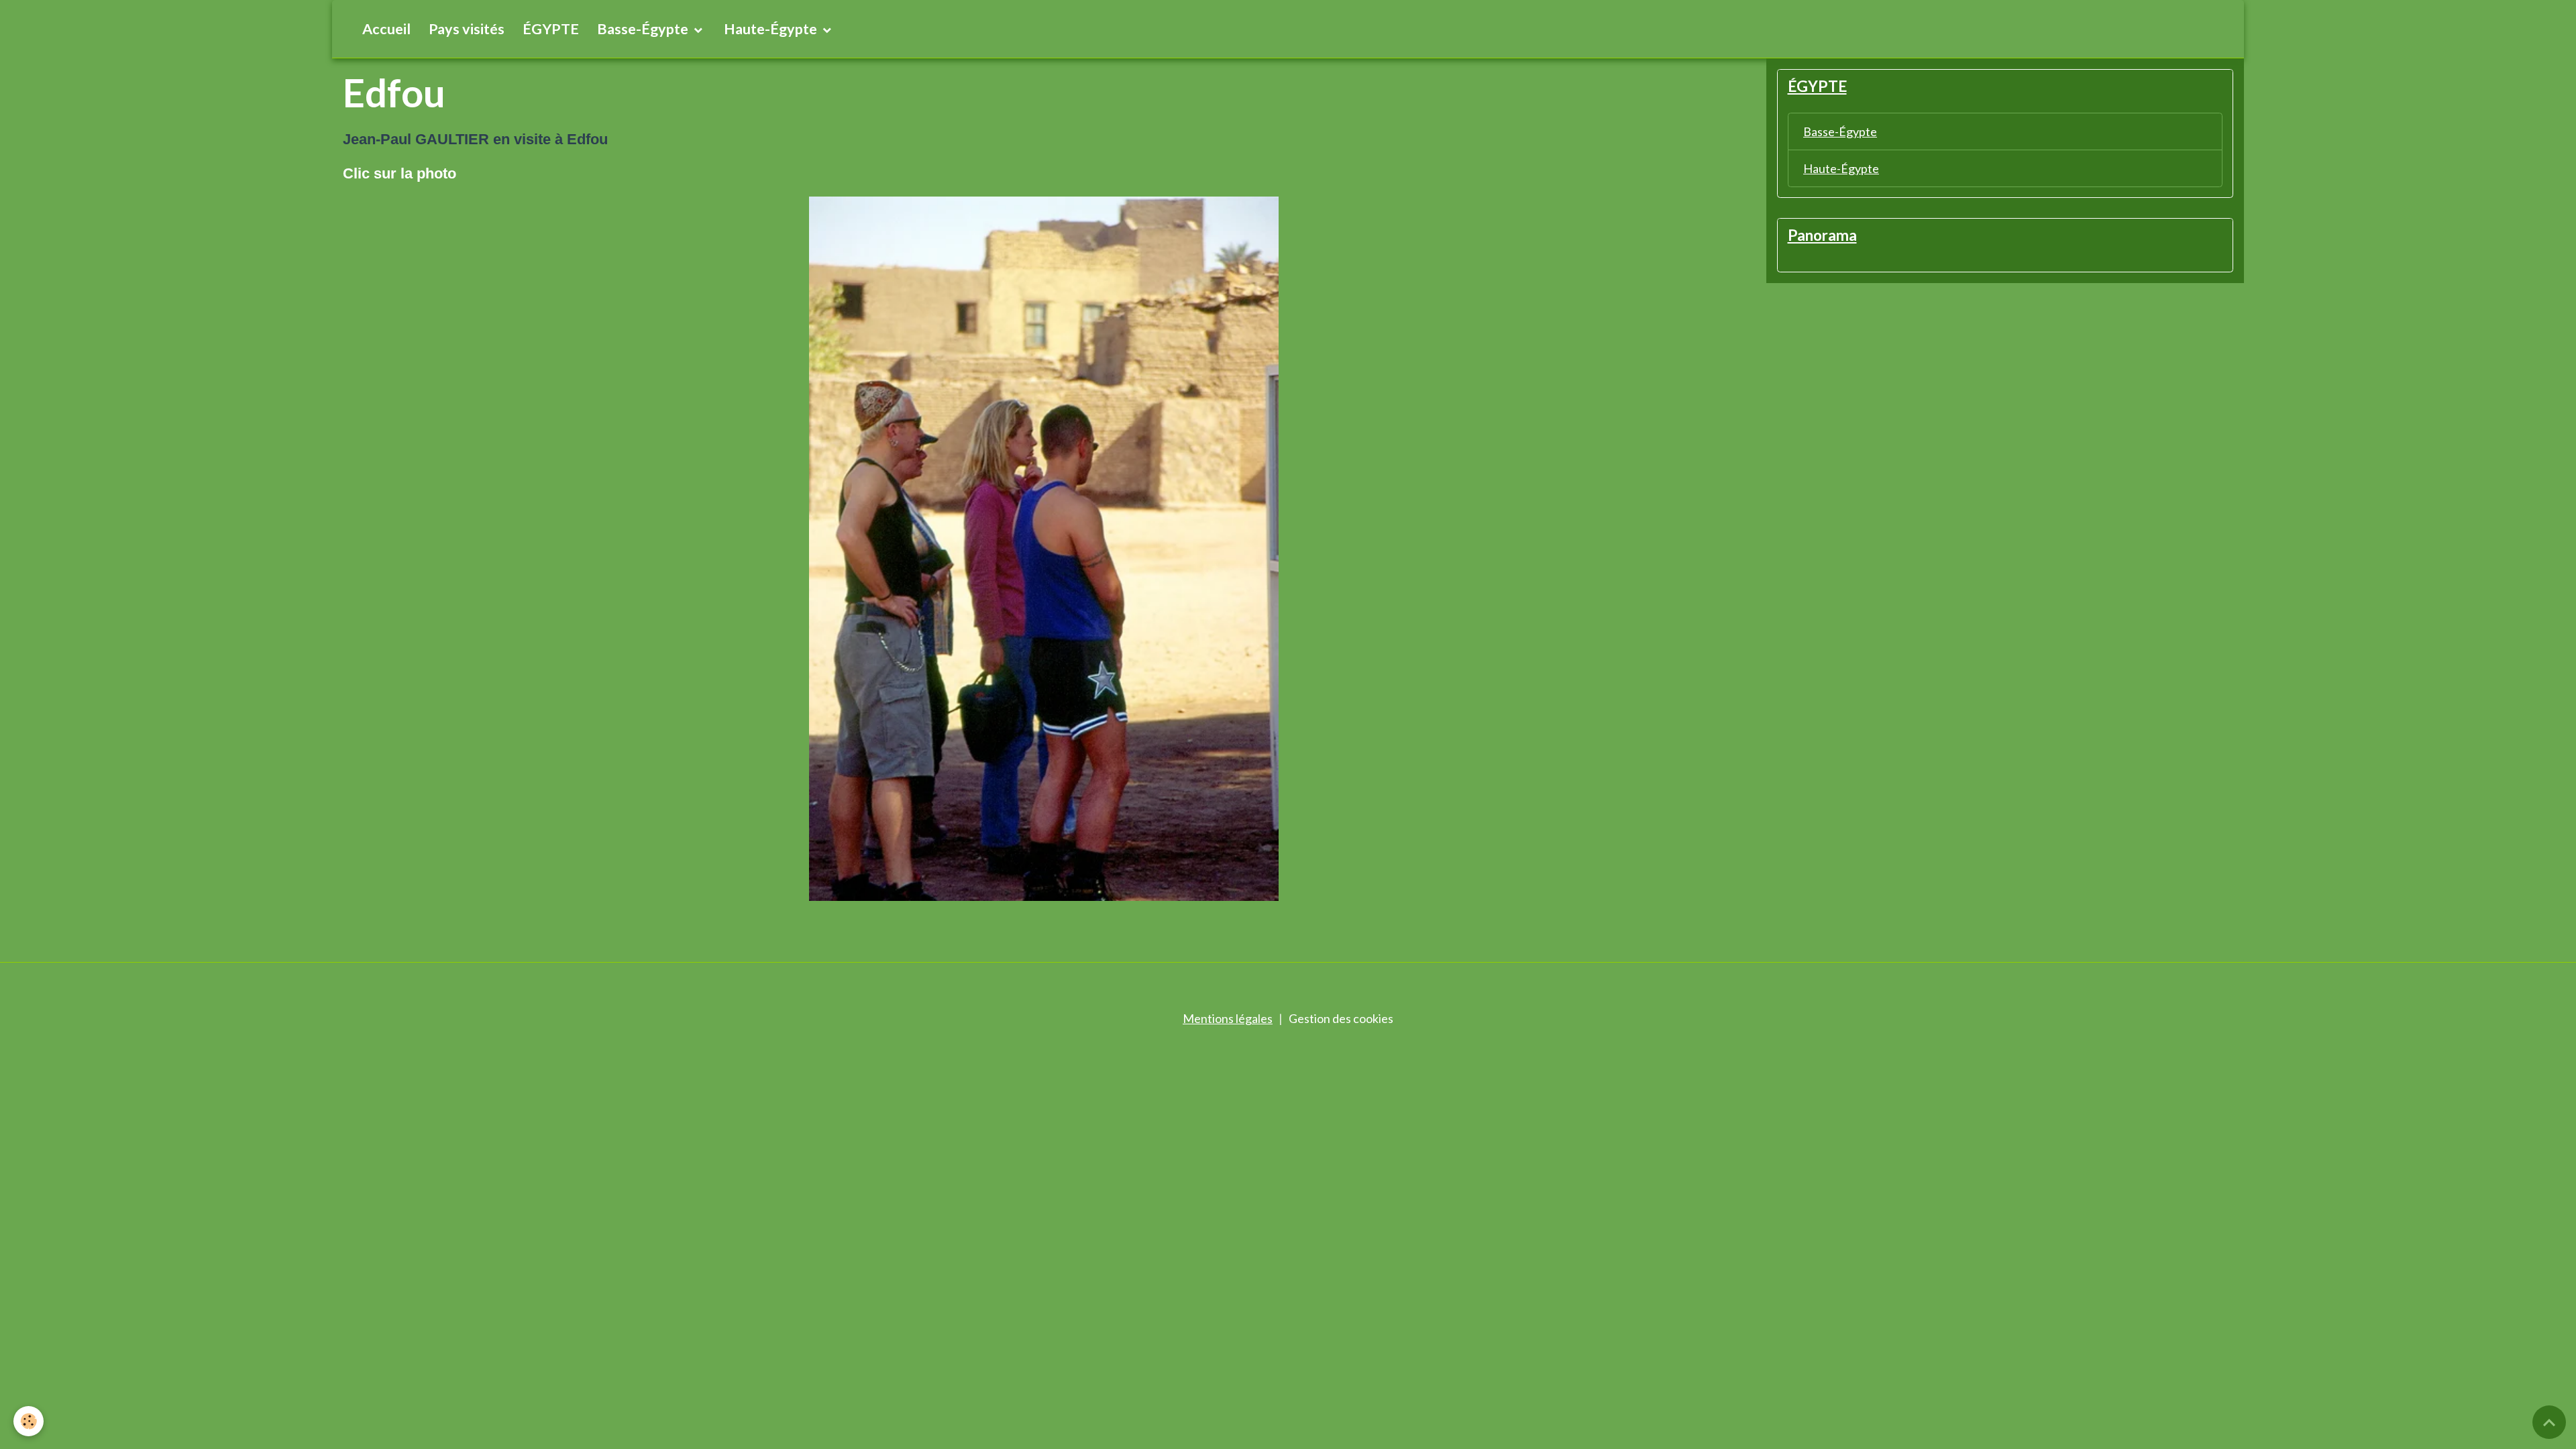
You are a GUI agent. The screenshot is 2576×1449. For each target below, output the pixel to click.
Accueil (386, 29)
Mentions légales (1228, 1018)
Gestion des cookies (1341, 1018)
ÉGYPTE (551, 29)
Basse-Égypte (644, 29)
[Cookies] (29, 1421)
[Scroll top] (2549, 1422)
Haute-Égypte (772, 29)
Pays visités (467, 29)
